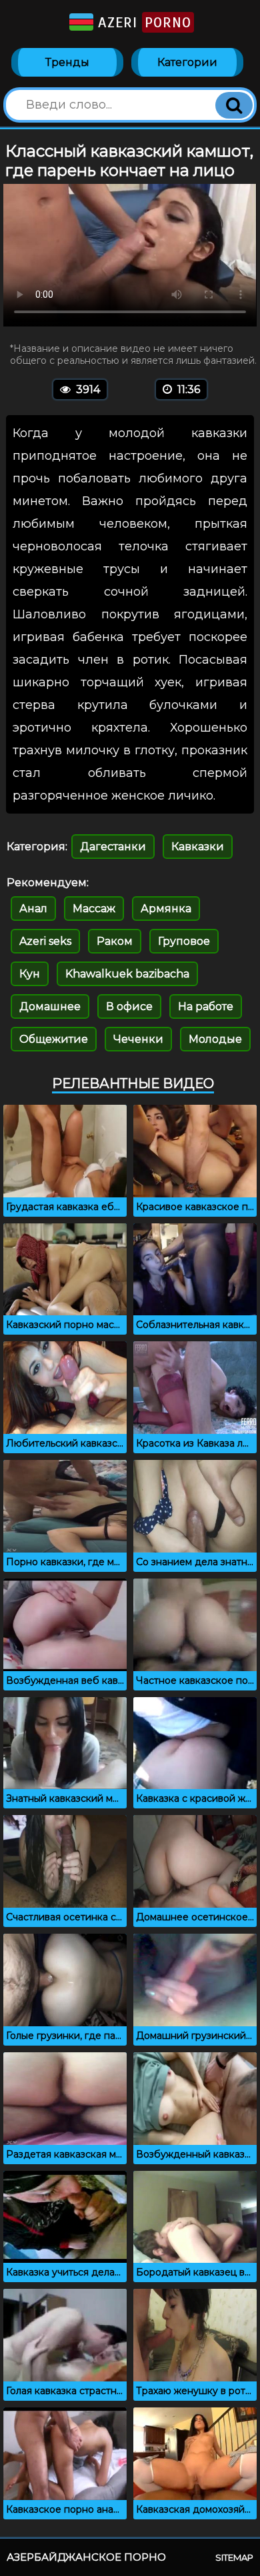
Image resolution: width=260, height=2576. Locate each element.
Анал (33, 909)
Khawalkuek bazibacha (127, 974)
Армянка (166, 909)
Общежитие (54, 1039)
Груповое (184, 941)
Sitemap (234, 2557)
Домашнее (50, 1006)
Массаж (94, 909)
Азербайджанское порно (86, 2557)
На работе (206, 1006)
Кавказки (198, 847)
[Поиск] (234, 105)
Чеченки (138, 1039)
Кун (30, 974)
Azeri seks (45, 941)
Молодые (215, 1039)
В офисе (129, 1006)
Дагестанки (113, 847)
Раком (115, 941)
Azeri (142, 22)
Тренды (67, 62)
